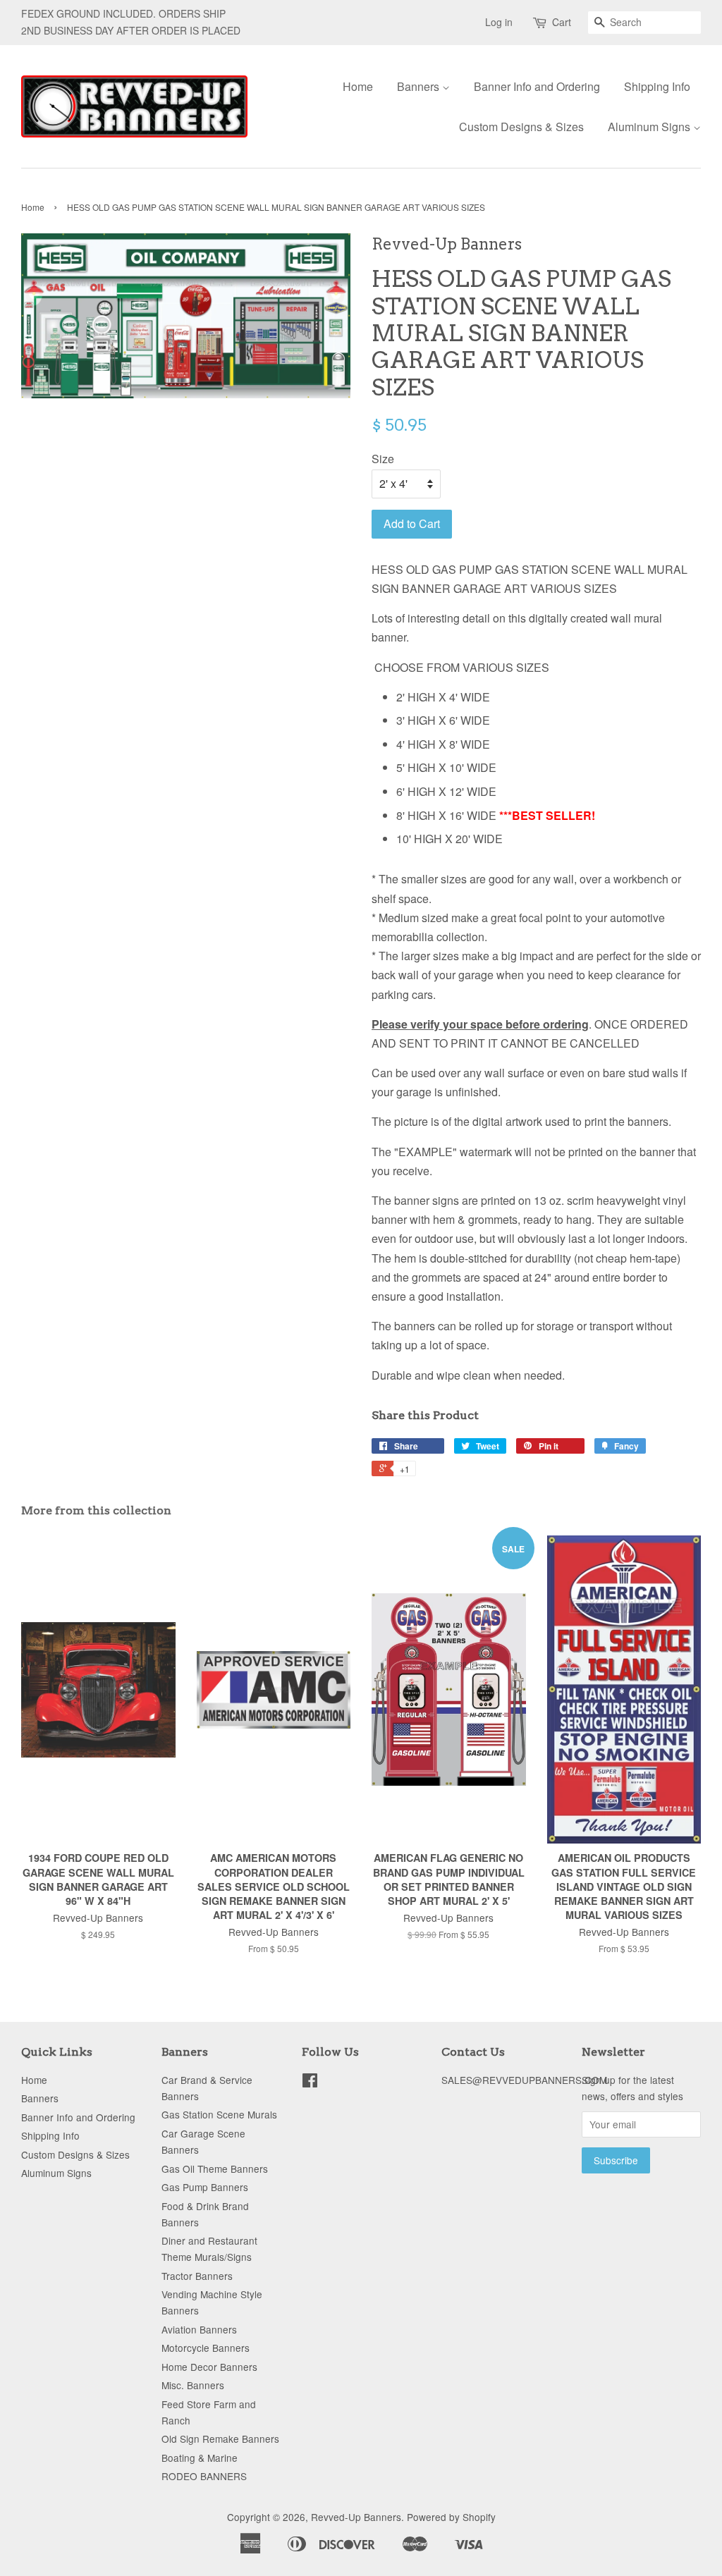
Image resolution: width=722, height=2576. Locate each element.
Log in (499, 22)
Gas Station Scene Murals (219, 2114)
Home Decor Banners (209, 2367)
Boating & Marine (200, 2458)
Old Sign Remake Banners (220, 2439)
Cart (562, 22)
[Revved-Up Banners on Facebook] (310, 2083)
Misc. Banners (193, 2385)
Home (358, 86)
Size (383, 459)
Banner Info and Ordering (537, 86)
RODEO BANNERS (204, 2476)
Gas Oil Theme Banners (215, 2169)
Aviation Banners (199, 2329)
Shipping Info (657, 86)
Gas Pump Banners (205, 2187)
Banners (420, 86)
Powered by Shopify (451, 2517)
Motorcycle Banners (206, 2348)
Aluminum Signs (650, 127)
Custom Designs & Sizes (521, 127)
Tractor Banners (197, 2276)
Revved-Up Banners (356, 2517)
